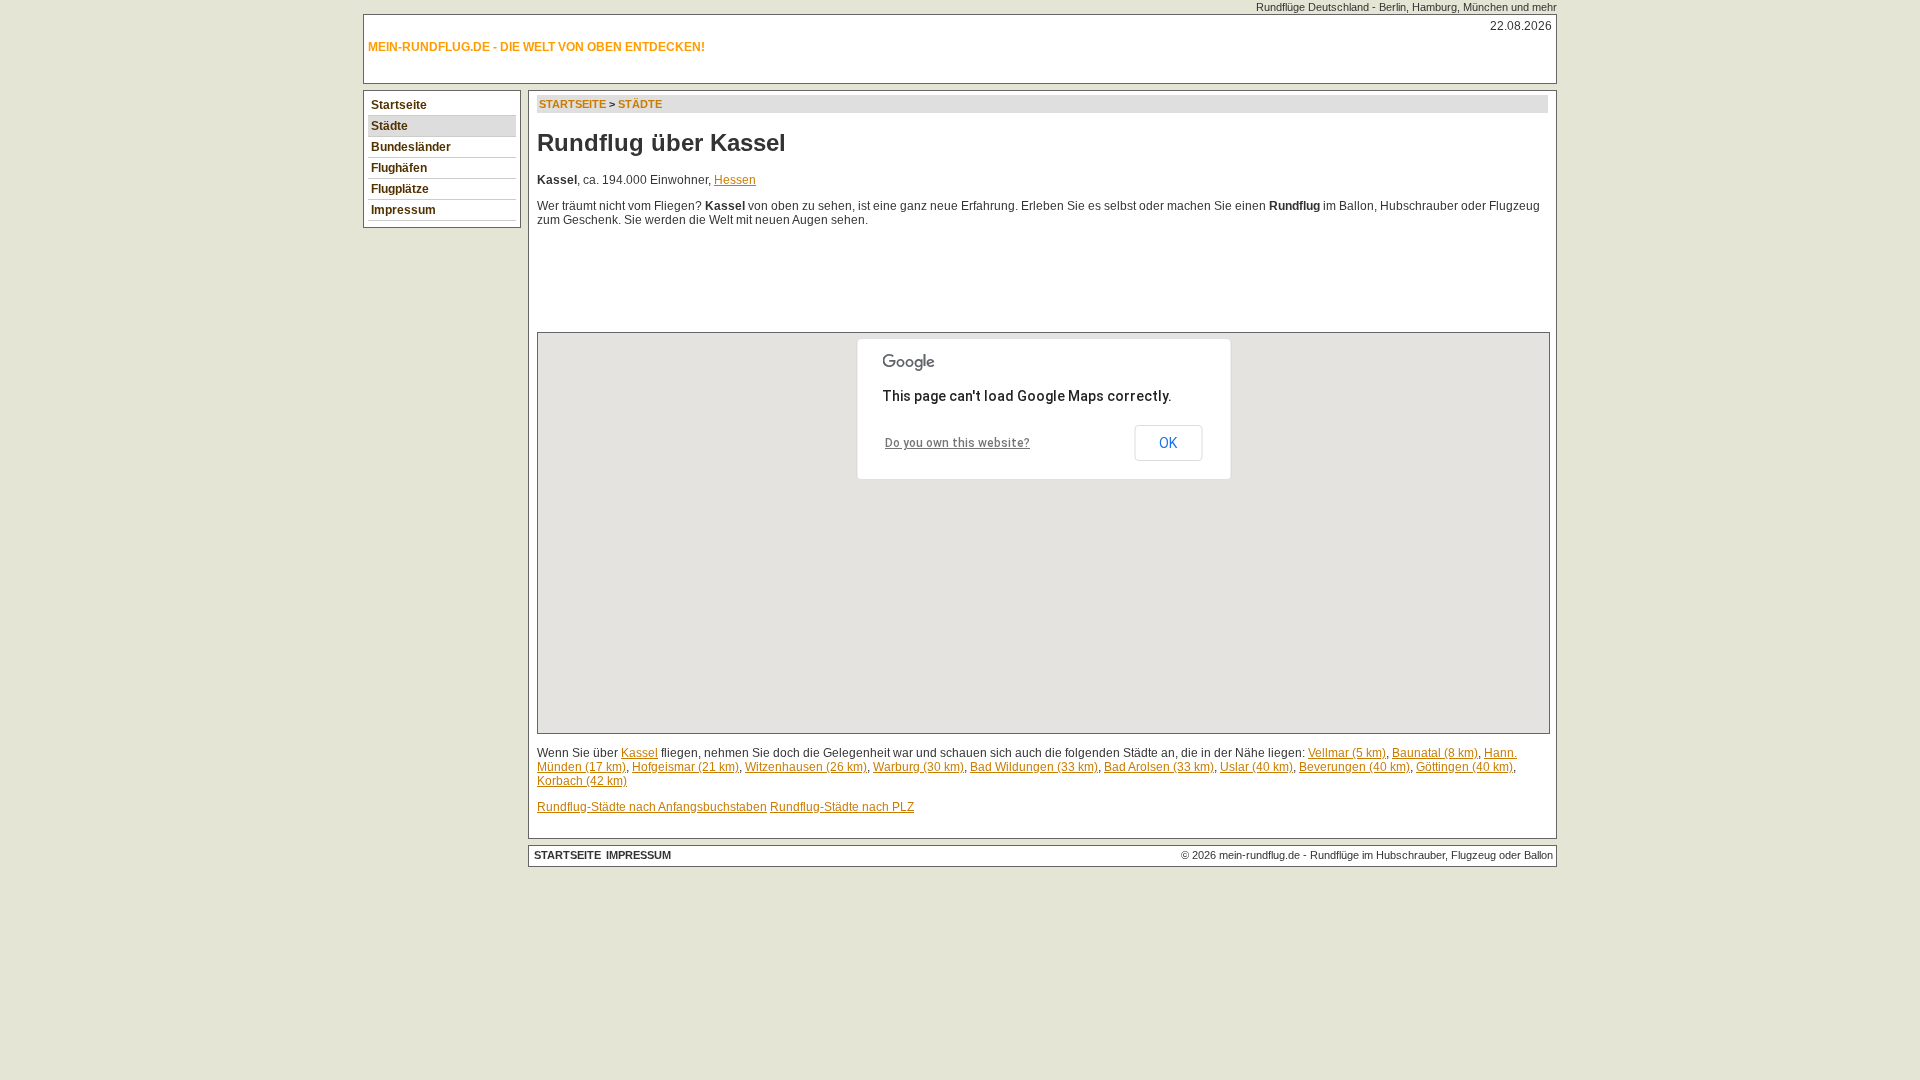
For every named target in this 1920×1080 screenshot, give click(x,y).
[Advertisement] (901, 284)
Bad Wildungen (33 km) (1034, 767)
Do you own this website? (957, 443)
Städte (389, 126)
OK (1168, 443)
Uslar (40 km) (1256, 767)
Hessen (735, 180)
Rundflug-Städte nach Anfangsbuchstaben (652, 807)
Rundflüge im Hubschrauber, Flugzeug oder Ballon (1431, 855)
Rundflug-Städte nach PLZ (842, 807)
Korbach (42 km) (582, 781)
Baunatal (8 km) (1435, 753)
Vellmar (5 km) (1347, 753)
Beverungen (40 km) (1354, 767)
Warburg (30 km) (918, 767)
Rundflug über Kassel (661, 142)
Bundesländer (411, 147)
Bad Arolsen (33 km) (1159, 767)
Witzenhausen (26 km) (806, 767)
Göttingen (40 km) (1464, 767)
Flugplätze (400, 189)
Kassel (639, 753)
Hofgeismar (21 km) (685, 767)
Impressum (403, 210)
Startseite (399, 105)
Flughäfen (399, 168)
